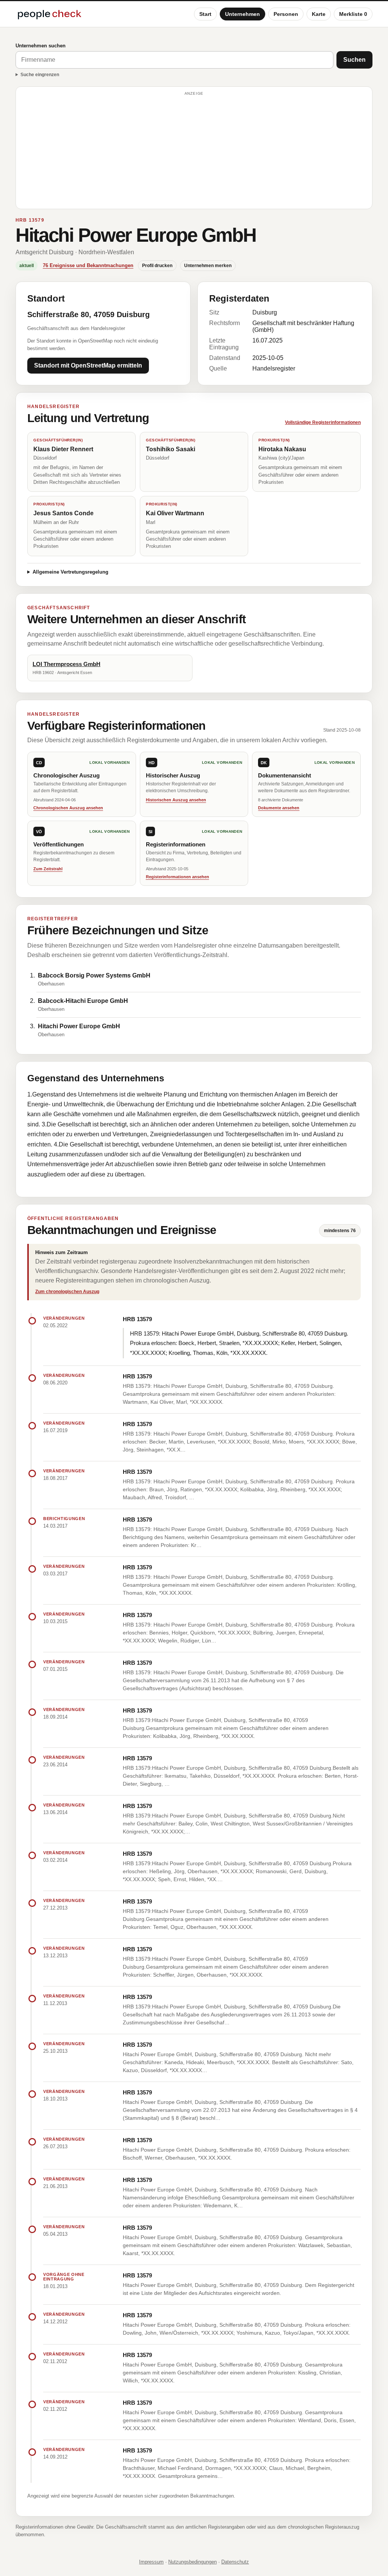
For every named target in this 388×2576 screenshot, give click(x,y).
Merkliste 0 (353, 14)
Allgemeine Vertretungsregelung (70, 572)
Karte (319, 14)
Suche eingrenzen (40, 75)
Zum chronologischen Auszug (67, 1292)
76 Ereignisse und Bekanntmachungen (88, 265)
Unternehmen (242, 14)
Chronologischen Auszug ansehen (68, 808)
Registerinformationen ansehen (178, 877)
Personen (286, 14)
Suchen (354, 60)
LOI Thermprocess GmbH (66, 664)
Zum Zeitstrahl (48, 869)
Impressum (151, 2562)
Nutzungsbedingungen (192, 2562)
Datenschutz (235, 2562)
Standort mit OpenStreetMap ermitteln (88, 365)
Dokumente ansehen (279, 808)
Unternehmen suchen (41, 46)
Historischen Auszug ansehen (176, 800)
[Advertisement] (194, 151)
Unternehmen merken (208, 266)
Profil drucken (157, 266)
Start (205, 14)
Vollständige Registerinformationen (323, 422)
